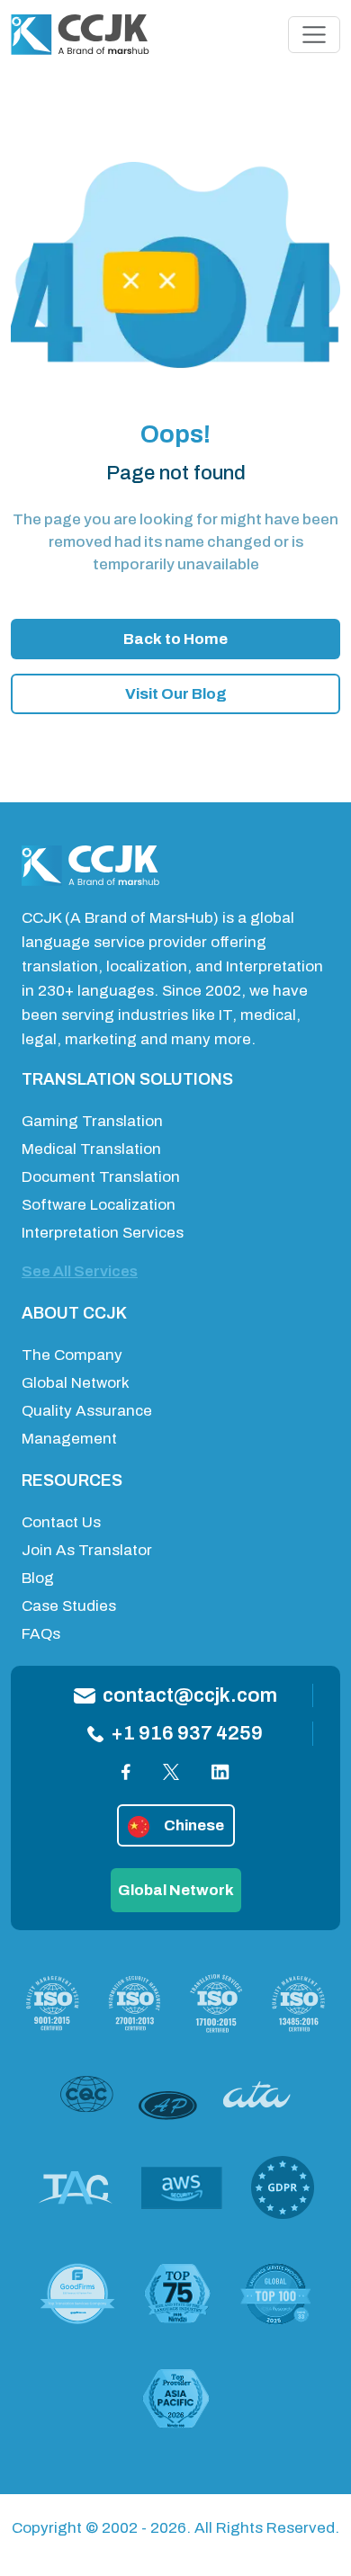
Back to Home (175, 639)
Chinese (194, 1825)
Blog (38, 1578)
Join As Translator (87, 1550)
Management (69, 1439)
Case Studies (69, 1606)
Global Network (76, 1383)
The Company (72, 1355)
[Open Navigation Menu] (314, 35)
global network (176, 1890)
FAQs (41, 1634)
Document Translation (101, 1177)
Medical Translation (91, 1149)
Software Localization (99, 1205)
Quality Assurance (87, 1411)
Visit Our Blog (176, 694)
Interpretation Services (103, 1233)
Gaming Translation (92, 1121)
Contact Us (61, 1522)
